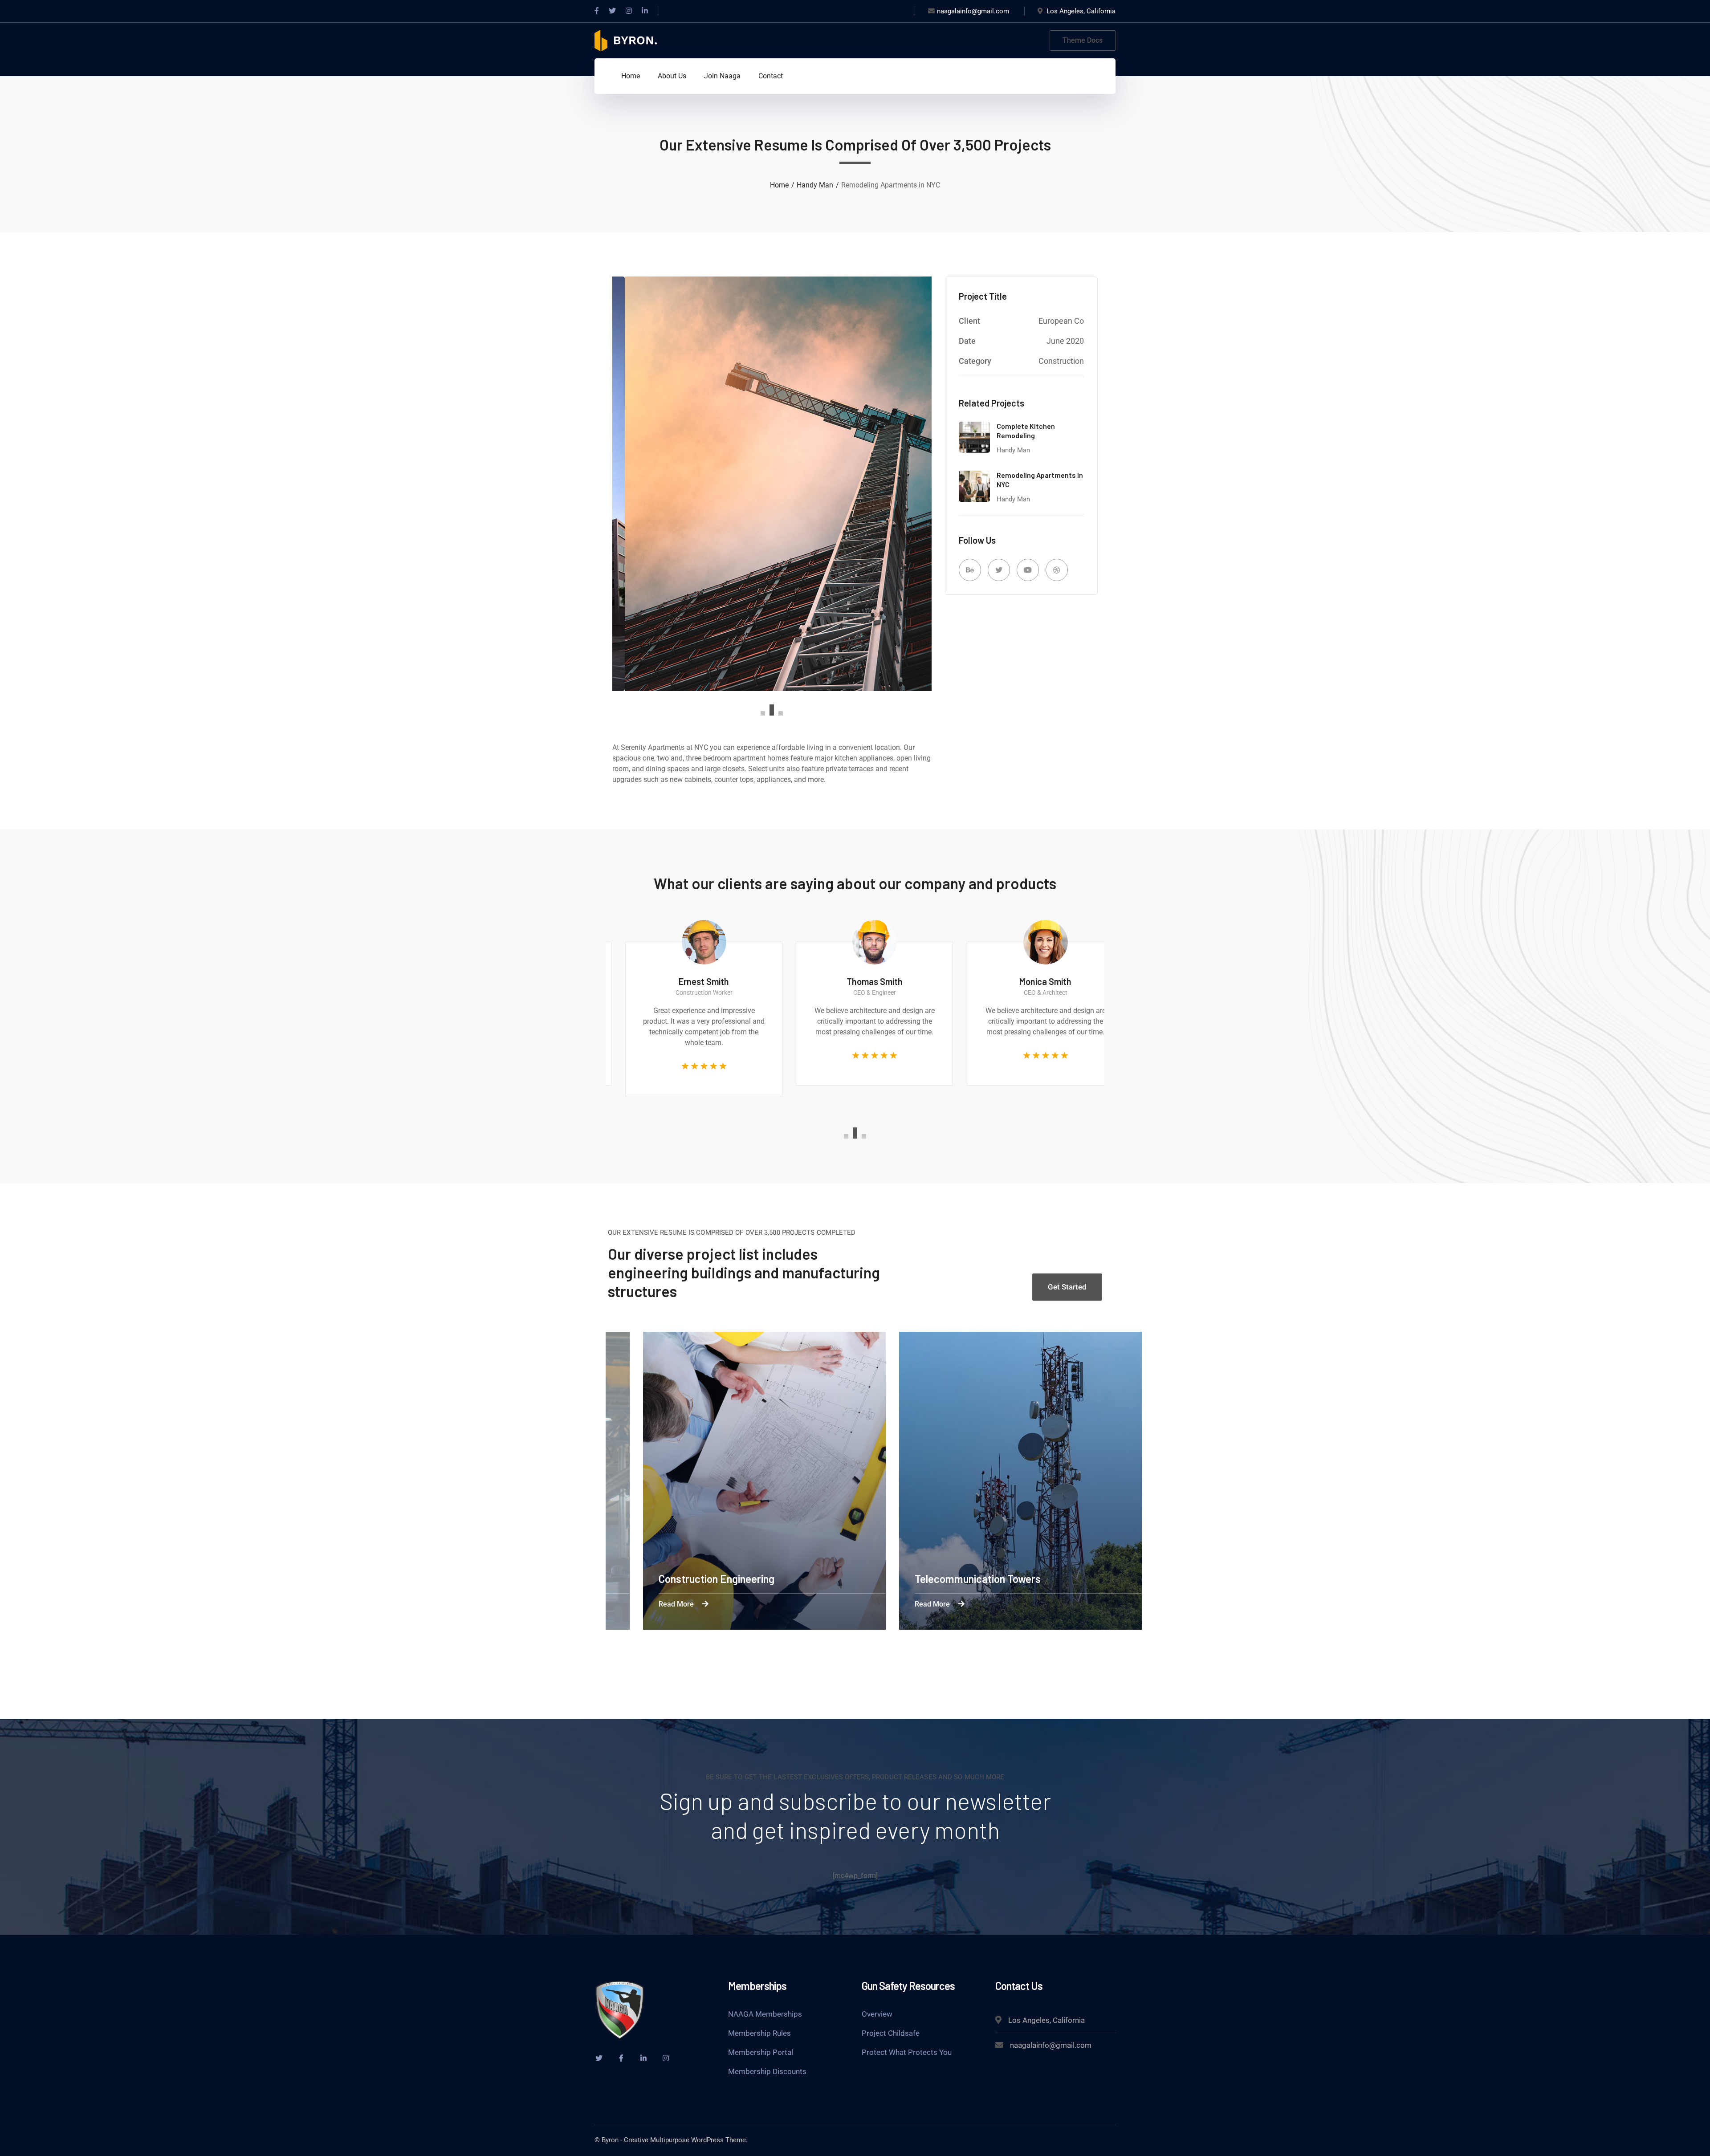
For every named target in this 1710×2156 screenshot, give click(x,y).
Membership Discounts (767, 2071)
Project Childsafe (891, 2033)
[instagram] (666, 2058)
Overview (877, 2014)
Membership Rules (759, 2033)
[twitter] (599, 2058)
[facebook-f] (621, 2058)
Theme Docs (1083, 40)
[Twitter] (612, 11)
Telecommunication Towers (996, 1579)
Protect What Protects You (907, 2052)
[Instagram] (629, 11)
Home (779, 185)
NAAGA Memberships (765, 2014)
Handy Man (815, 185)
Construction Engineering (735, 1579)
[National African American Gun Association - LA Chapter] (626, 40)
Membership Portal (761, 2052)
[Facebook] (597, 11)
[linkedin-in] (643, 2058)
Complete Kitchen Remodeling (1026, 431)
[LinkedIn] (645, 11)
